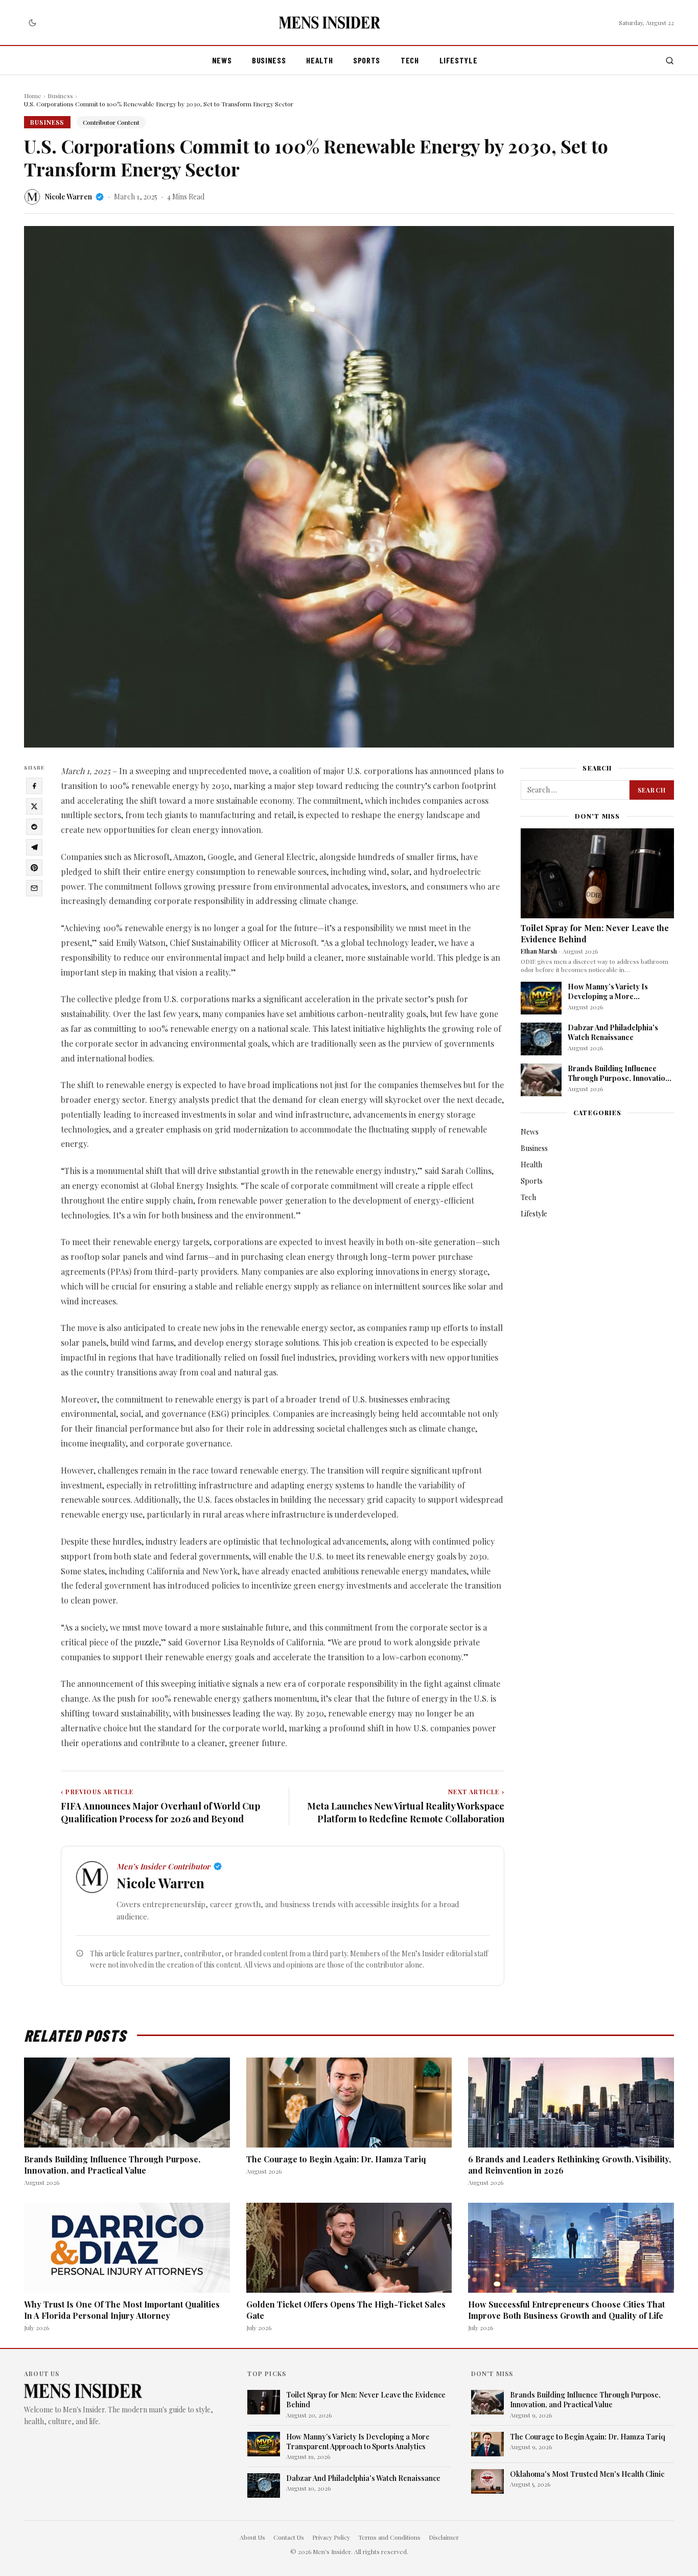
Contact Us (289, 2537)
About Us (252, 2537)
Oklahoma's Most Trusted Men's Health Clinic (587, 2474)
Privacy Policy (331, 2537)
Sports (367, 60)
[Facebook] (34, 786)
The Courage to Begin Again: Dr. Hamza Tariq (336, 2159)
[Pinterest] (34, 868)
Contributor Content (111, 122)
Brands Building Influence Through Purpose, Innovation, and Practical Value (620, 1078)
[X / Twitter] (34, 806)
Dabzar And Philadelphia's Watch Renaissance (613, 1032)
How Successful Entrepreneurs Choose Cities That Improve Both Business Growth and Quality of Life (566, 2310)
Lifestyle (459, 60)
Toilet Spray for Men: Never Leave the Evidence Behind (366, 2400)
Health (319, 60)
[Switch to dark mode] (32, 22)
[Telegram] (34, 847)
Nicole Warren (68, 197)
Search (652, 790)
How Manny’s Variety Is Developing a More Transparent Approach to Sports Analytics (611, 1001)
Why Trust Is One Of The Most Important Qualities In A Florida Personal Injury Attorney (122, 2310)
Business (269, 60)
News (222, 60)
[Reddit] (34, 827)
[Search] (670, 61)
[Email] (34, 888)
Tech (410, 60)
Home (33, 96)
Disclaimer (444, 2537)
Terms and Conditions (389, 2537)
